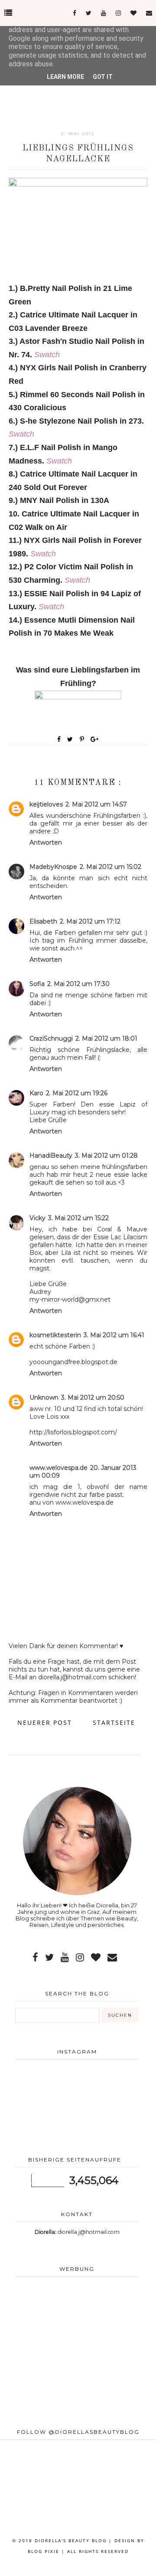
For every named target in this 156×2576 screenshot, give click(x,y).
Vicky (37, 1218)
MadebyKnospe (53, 867)
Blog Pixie (44, 2551)
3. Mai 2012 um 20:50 (93, 1397)
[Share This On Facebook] (59, 739)
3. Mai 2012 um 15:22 (78, 1218)
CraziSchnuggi (51, 1038)
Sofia (37, 984)
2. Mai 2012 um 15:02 (110, 867)
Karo (36, 1093)
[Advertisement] (77, 2353)
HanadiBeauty (51, 1156)
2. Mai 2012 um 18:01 (106, 1038)
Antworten (46, 842)
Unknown (44, 1397)
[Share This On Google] (95, 739)
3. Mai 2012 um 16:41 (114, 1335)
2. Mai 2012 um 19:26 (77, 1093)
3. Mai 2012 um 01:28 (106, 1156)
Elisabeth (43, 921)
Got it (103, 77)
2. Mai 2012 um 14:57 (96, 804)
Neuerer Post (45, 1722)
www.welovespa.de (58, 1468)
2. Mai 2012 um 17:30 (78, 984)
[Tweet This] (72, 739)
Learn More (65, 77)
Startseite (114, 1722)
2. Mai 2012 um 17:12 (90, 921)
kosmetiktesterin (55, 1335)
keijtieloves (46, 804)
